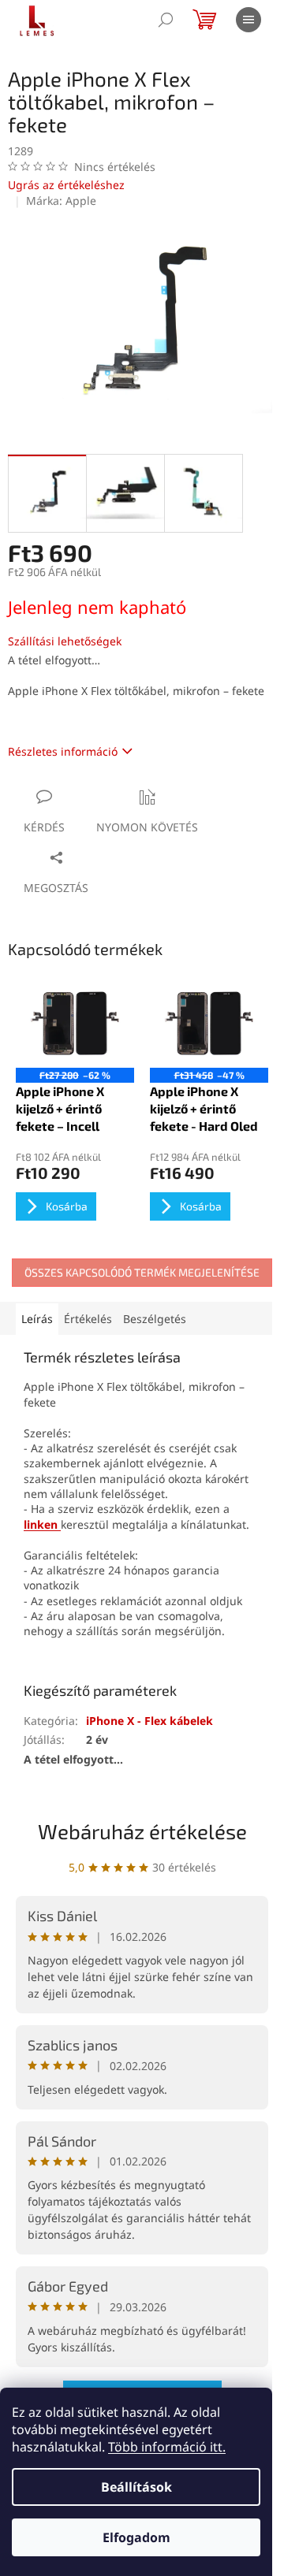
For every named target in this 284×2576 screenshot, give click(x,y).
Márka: (61, 201)
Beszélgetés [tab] (155, 1319)
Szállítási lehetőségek (65, 641)
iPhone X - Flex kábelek (149, 1721)
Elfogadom (136, 2537)
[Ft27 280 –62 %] (75, 1023)
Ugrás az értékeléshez (66, 185)
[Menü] (248, 20)
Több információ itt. (167, 2447)
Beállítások (136, 2487)
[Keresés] (166, 20)
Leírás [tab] (37, 1319)
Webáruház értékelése (142, 1831)
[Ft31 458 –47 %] (209, 1023)
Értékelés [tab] (88, 1319)
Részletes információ (63, 751)
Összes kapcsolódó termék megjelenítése (142, 1272)
